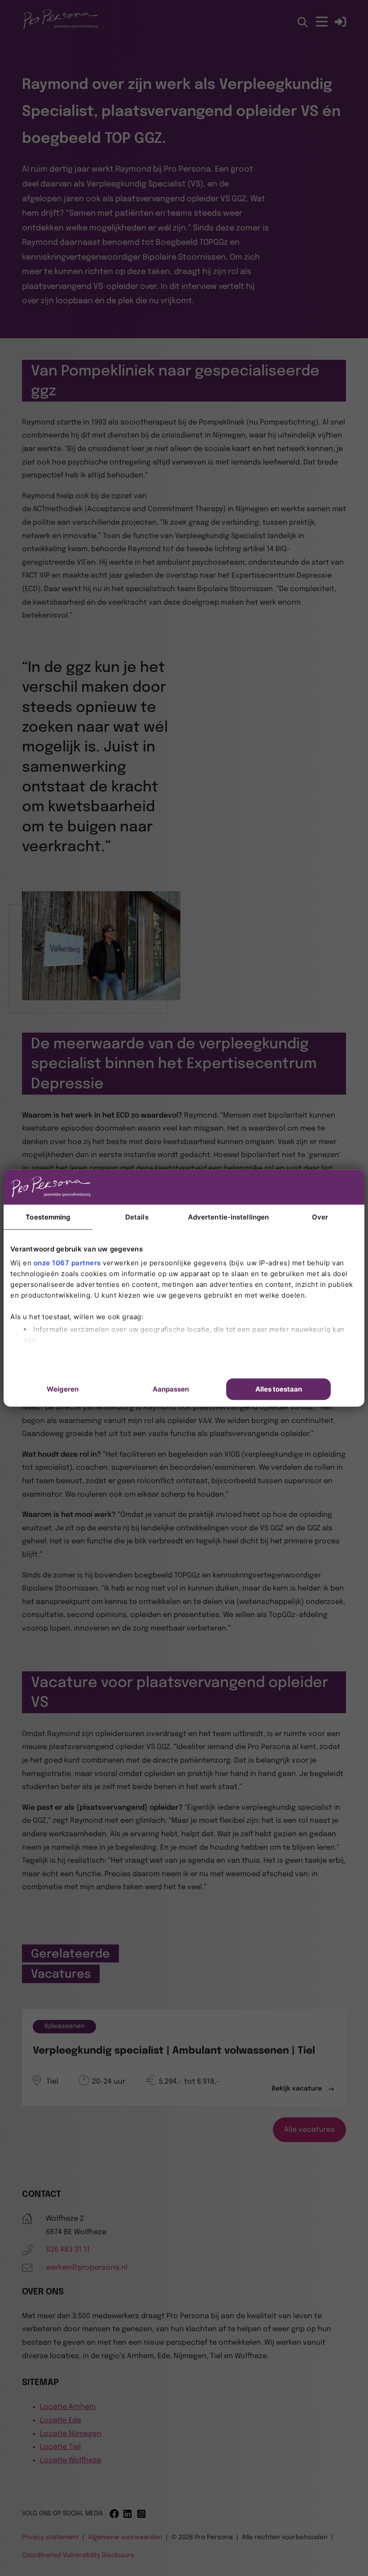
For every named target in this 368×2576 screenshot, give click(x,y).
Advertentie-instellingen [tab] (228, 1217)
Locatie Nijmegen (71, 2434)
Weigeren (63, 1389)
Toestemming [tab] (48, 1217)
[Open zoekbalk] (303, 23)
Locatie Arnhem (68, 2407)
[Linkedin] (128, 2514)
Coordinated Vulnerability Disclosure (78, 2555)
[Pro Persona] (60, 28)
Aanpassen (171, 1389)
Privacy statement (50, 2537)
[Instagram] (142, 2514)
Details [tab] (137, 1217)
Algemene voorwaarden (125, 2537)
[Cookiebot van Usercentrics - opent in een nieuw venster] (291, 1187)
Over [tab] (320, 1217)
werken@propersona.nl (87, 2268)
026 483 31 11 (68, 2250)
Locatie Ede (61, 2420)
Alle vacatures (309, 2130)
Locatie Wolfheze (70, 2460)
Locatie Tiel (60, 2447)
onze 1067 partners (67, 1263)
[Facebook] (114, 2514)
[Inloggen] (340, 22)
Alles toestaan (279, 1389)
